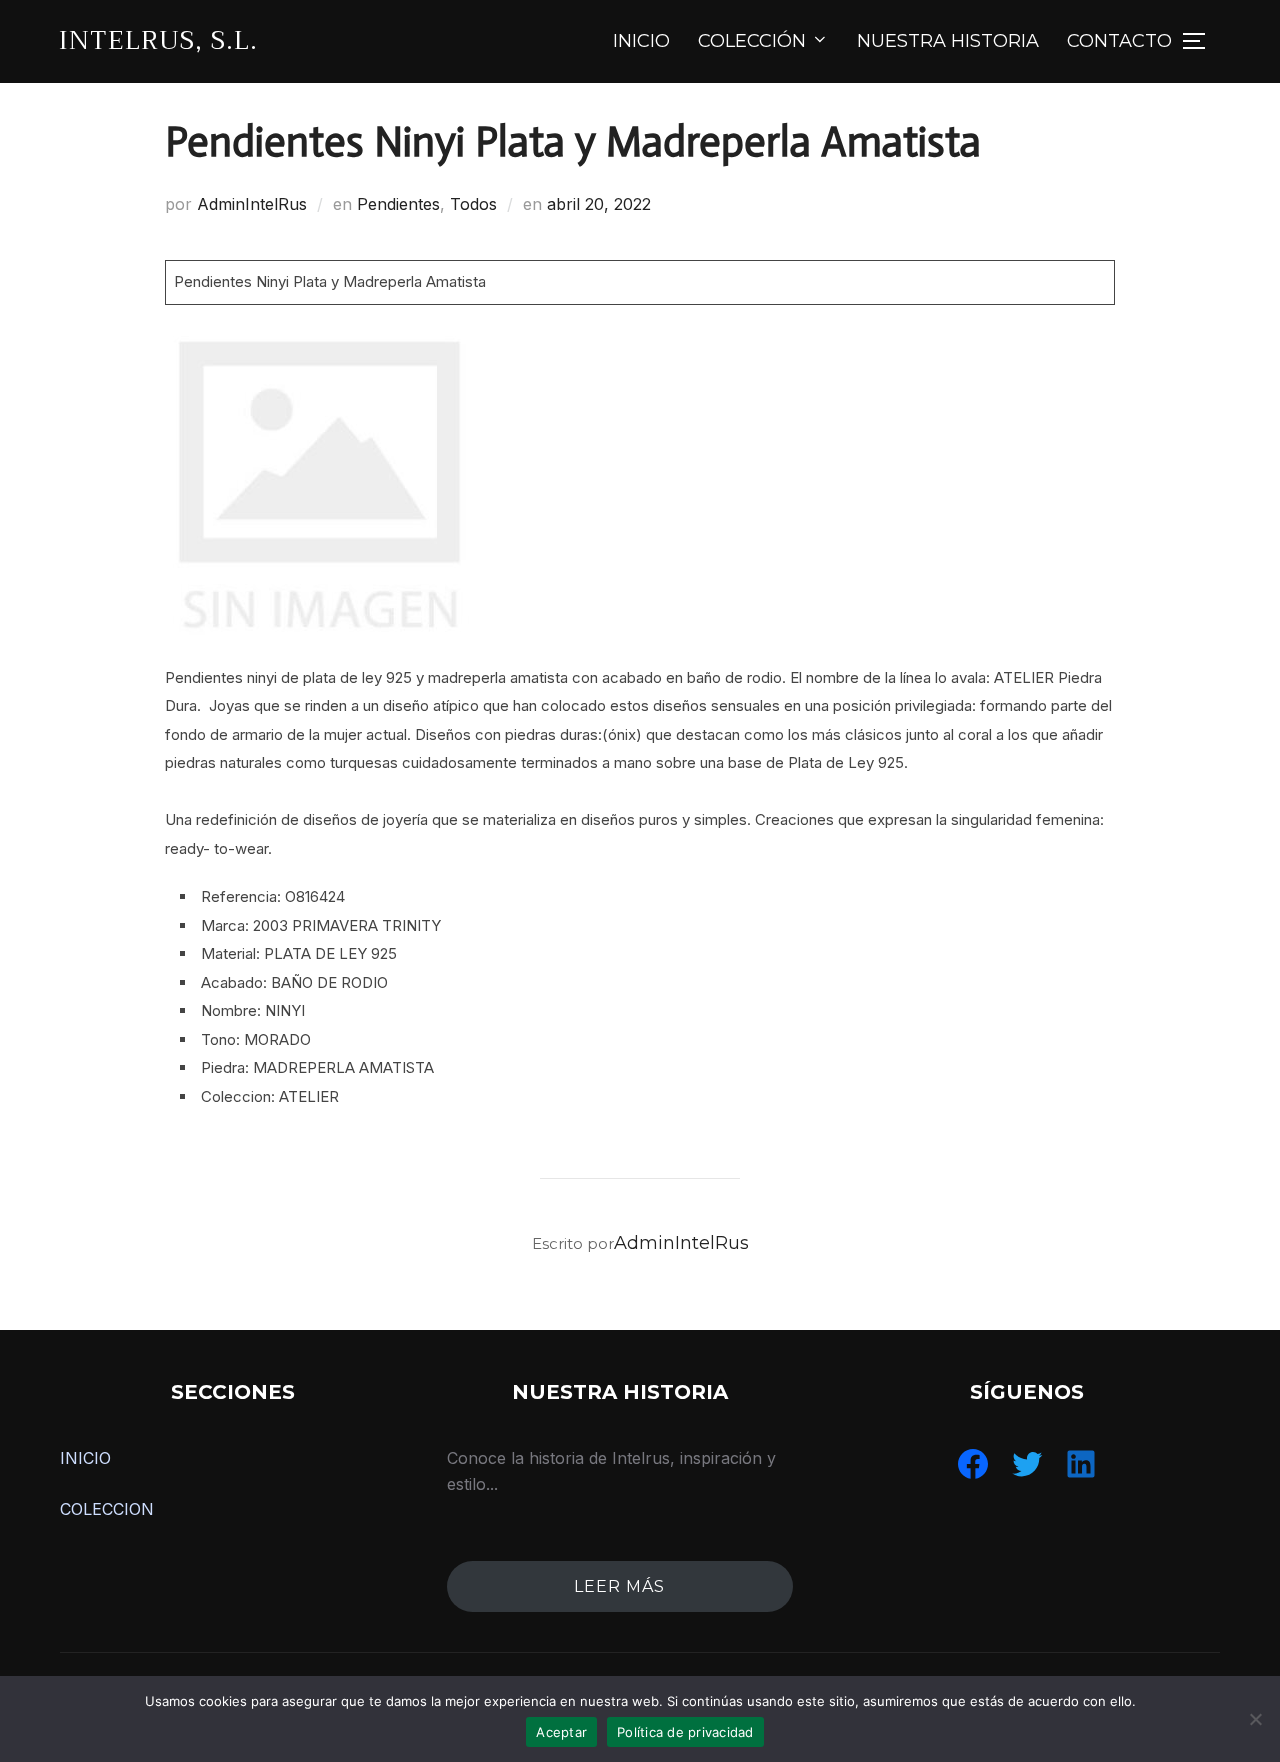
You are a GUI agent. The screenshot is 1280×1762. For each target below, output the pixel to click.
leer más (619, 1586)
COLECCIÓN (752, 41)
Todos (473, 204)
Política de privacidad (685, 1732)
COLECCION (107, 1509)
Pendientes (398, 204)
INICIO (641, 41)
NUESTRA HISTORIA (948, 41)
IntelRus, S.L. (158, 40)
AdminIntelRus (252, 204)
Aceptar (561, 1732)
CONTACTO (1119, 41)
